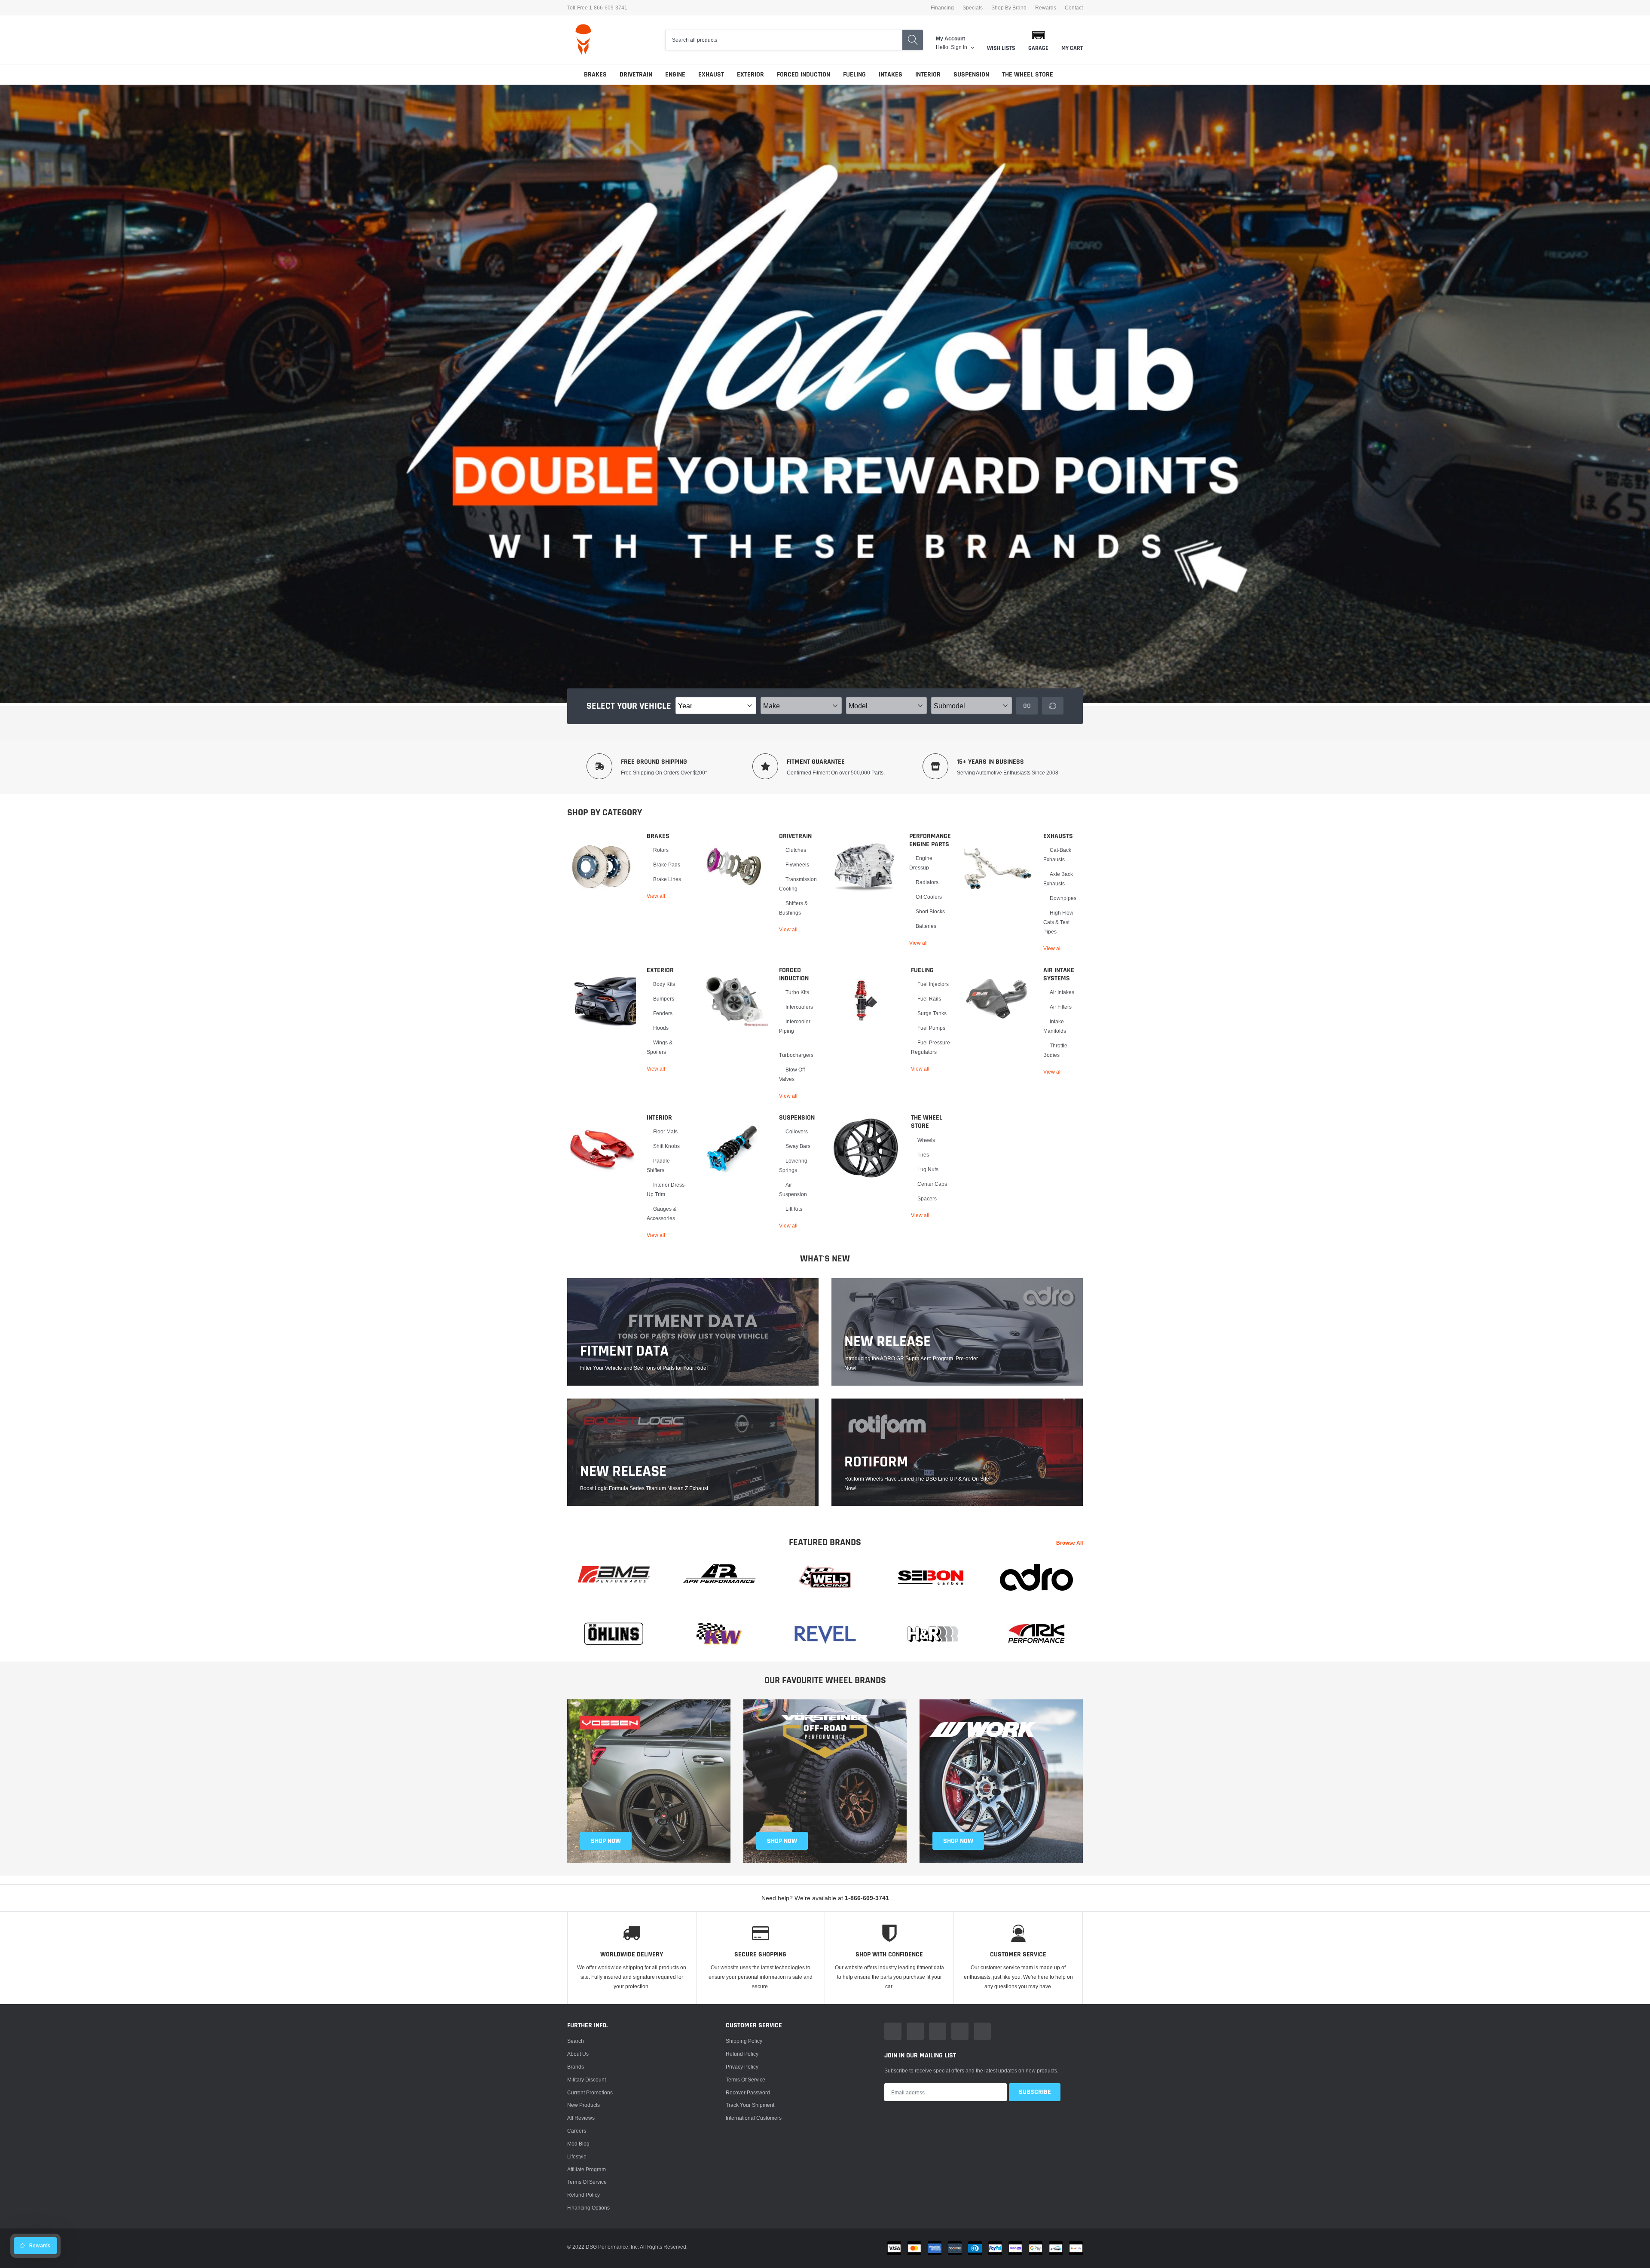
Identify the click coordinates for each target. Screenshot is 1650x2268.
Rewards (1046, 8)
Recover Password (748, 2092)
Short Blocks (930, 911)
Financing (942, 8)
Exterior (750, 75)
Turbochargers (796, 1055)
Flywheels (797, 865)
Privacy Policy (742, 2067)
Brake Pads (667, 865)
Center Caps (932, 1184)
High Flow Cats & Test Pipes (1058, 922)
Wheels (926, 1140)
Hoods (661, 1028)
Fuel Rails (929, 999)
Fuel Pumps (931, 1028)
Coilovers (797, 1131)
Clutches (796, 850)
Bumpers (664, 999)
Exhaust (711, 75)
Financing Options (588, 2208)
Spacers (927, 1198)
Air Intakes (1062, 992)
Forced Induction (804, 75)
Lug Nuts (928, 1169)
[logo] (583, 40)
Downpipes (1063, 898)
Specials (973, 8)
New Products (584, 2105)
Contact (1074, 8)
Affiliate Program (587, 2169)
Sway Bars (798, 1146)
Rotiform (876, 1462)
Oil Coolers (929, 897)
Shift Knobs (666, 1146)
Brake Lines (667, 879)
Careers (577, 2131)
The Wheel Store (1028, 75)
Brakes (595, 75)
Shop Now (958, 1841)
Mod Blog (578, 2144)
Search (576, 2041)
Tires (923, 1155)
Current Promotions (590, 2092)
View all (656, 896)
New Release (623, 1472)
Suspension (971, 75)
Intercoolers (799, 1007)
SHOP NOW (606, 1841)
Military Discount (587, 2080)
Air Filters (1061, 1007)
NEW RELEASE (888, 1342)
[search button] (913, 40)
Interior (928, 75)
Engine (675, 75)
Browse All (1069, 1543)
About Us (578, 2054)
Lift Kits (794, 1209)
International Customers (754, 2118)
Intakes (891, 75)
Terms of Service (587, 2182)
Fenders (663, 1013)
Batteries (926, 926)
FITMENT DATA (624, 1351)
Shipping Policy (744, 2041)
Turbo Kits (797, 992)
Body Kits (664, 984)
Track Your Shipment (750, 2105)
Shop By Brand (1009, 8)
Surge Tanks (932, 1013)
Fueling (854, 75)
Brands (576, 2067)
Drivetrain (636, 75)
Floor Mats (665, 1131)
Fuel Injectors (933, 984)
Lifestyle (577, 2156)
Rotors (661, 850)
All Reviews (581, 2118)
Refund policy (584, 2195)
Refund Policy (742, 2054)
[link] (602, 866)
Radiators (927, 882)
